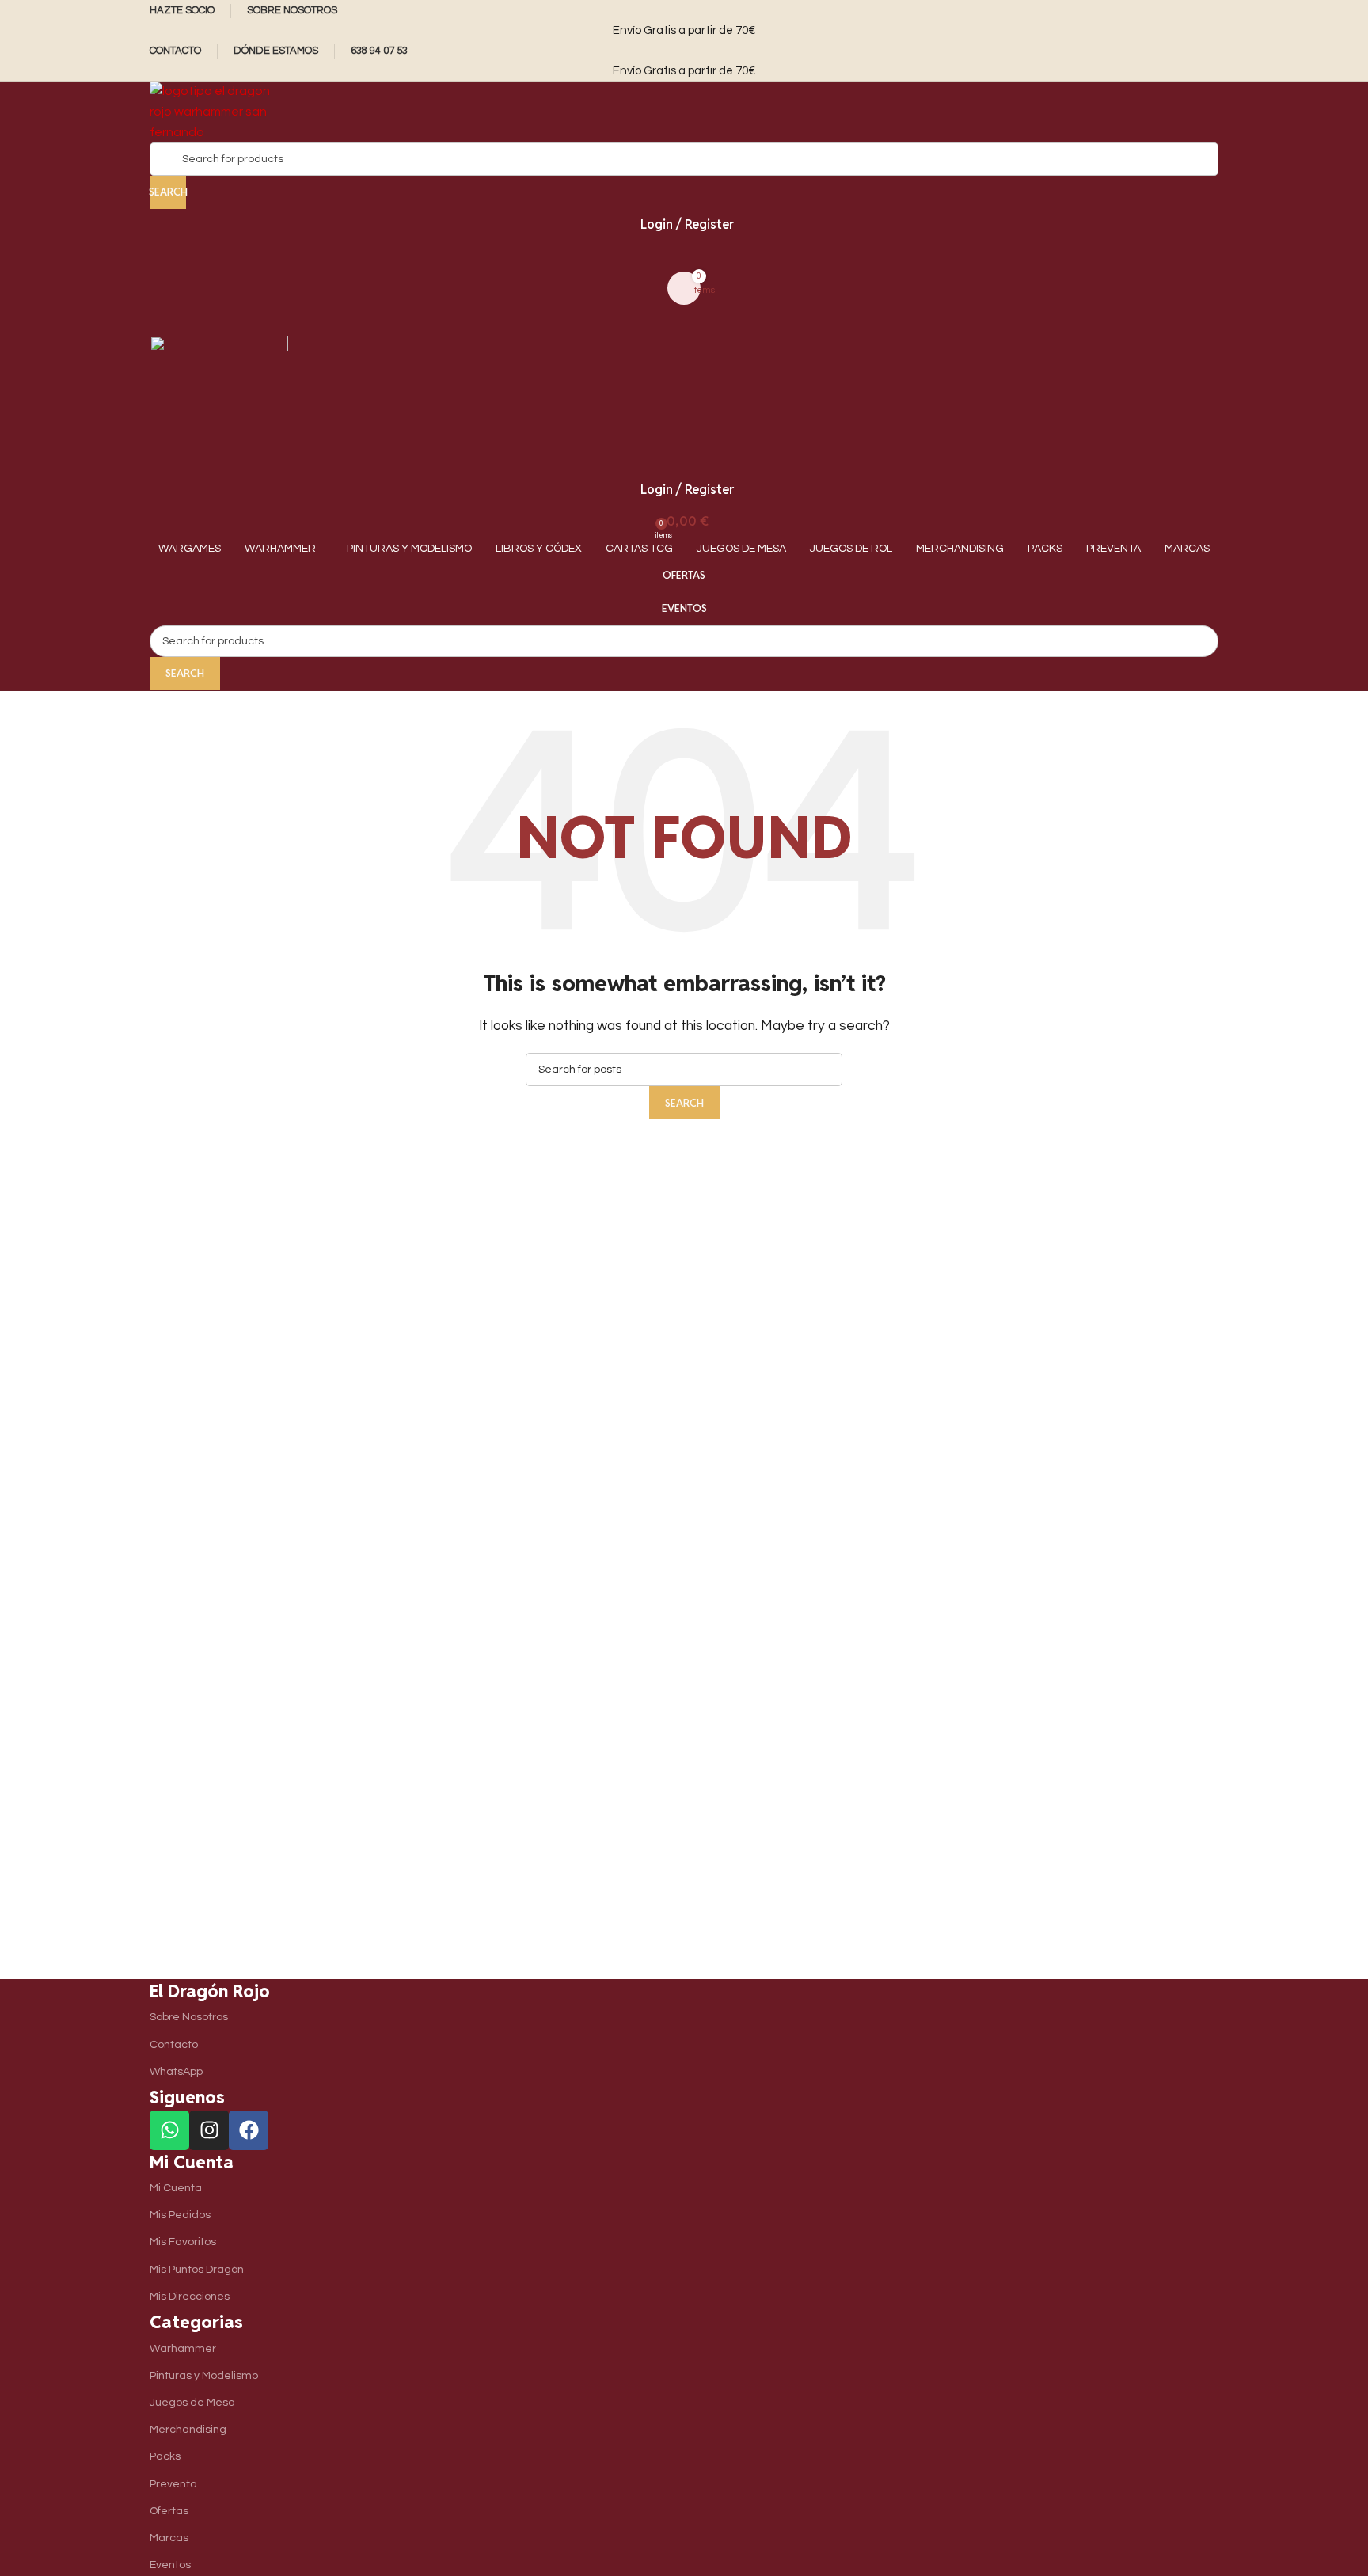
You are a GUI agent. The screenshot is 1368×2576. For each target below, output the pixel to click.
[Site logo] (219, 112)
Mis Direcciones (190, 2297)
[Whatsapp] (169, 2130)
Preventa (173, 2484)
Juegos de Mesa (192, 2403)
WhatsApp (176, 2072)
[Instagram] (209, 2130)
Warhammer (183, 2349)
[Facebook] (249, 2130)
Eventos (684, 608)
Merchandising (188, 2430)
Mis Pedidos (180, 2215)
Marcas (169, 2538)
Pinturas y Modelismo (204, 2376)
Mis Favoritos (183, 2242)
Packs (165, 2456)
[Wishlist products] (684, 256)
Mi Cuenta (176, 2188)
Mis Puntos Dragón (197, 2270)
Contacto (174, 2045)
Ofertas (684, 575)
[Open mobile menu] (684, 320)
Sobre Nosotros (189, 2017)
